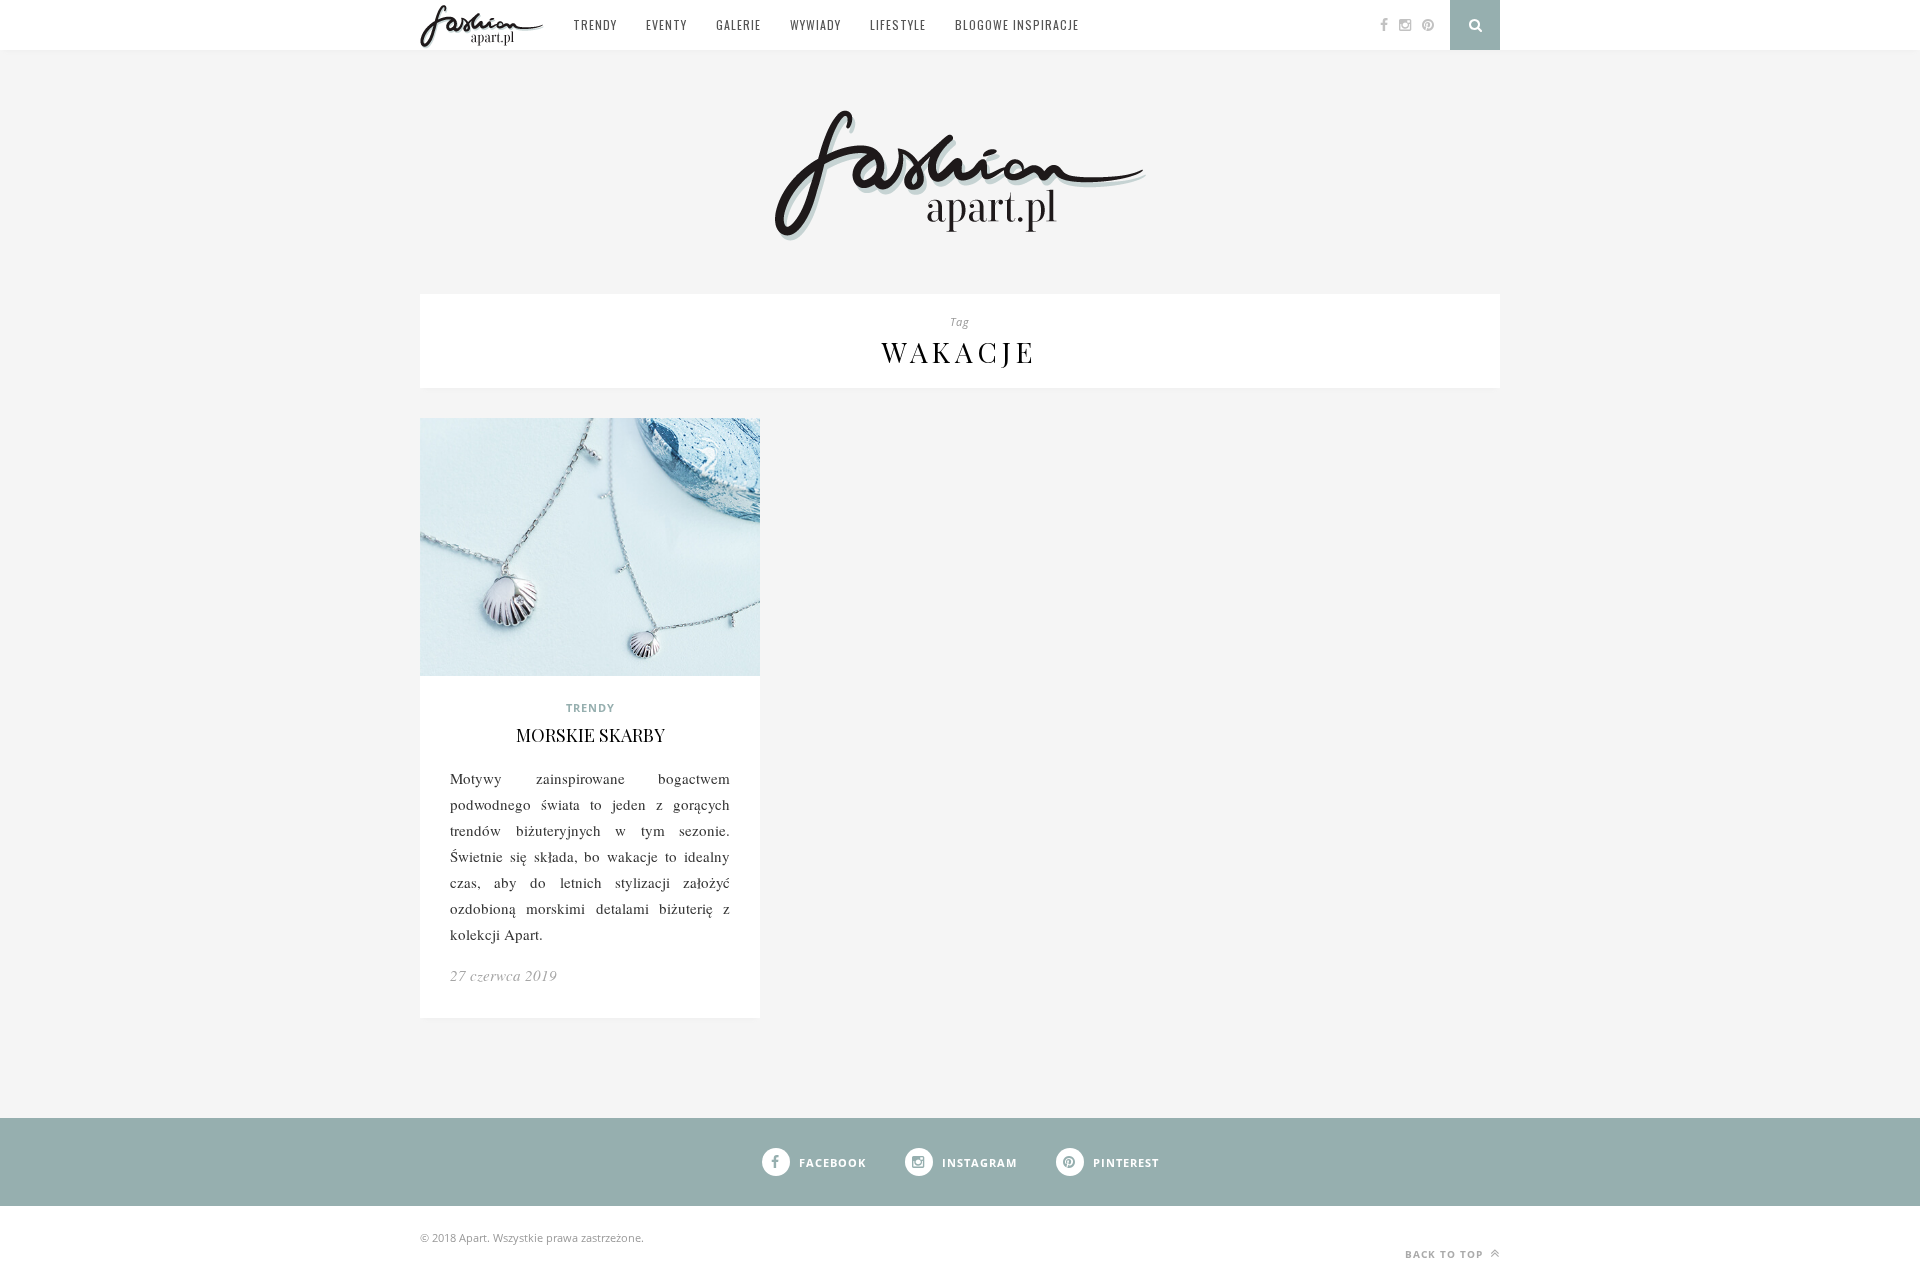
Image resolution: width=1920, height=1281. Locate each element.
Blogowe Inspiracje (1017, 24)
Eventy (666, 24)
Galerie (738, 24)
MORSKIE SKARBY (590, 735)
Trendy (595, 24)
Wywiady (815, 24)
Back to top (1446, 1254)
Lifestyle (898, 24)
